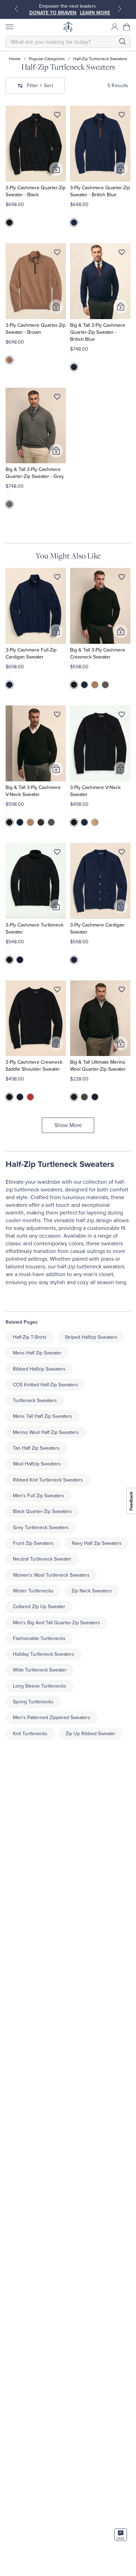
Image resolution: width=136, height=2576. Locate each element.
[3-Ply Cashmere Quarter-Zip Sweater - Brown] (36, 281)
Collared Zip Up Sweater (39, 1607)
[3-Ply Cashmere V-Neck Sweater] (100, 743)
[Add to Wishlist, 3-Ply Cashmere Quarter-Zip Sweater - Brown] (57, 254)
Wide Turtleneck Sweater (40, 1670)
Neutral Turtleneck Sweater (42, 1559)
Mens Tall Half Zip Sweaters (43, 1416)
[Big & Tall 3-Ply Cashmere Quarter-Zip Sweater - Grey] (36, 426)
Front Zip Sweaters (33, 1543)
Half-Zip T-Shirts (30, 1337)
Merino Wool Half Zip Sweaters (46, 1432)
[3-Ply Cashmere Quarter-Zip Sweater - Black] (36, 144)
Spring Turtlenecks (33, 1702)
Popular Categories (47, 59)
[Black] (9, 223)
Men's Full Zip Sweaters (39, 1496)
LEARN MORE (45, 13)
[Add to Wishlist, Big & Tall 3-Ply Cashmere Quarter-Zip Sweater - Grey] (57, 398)
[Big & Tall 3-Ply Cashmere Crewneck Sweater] (100, 606)
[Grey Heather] (84, 1097)
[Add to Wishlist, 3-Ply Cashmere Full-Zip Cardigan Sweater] (57, 578)
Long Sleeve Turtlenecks (40, 1686)
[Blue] (9, 685)
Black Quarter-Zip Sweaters (42, 1511)
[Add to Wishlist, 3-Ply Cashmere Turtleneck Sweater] (57, 853)
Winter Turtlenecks (33, 1591)
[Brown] (9, 360)
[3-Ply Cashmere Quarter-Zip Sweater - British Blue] (100, 144)
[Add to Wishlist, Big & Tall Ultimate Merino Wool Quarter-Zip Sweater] (122, 991)
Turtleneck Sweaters (35, 1400)
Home (15, 59)
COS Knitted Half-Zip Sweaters (46, 1385)
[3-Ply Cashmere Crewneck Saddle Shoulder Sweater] (36, 1018)
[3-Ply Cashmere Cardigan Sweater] (100, 881)
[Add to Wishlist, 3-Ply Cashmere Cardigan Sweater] (122, 853)
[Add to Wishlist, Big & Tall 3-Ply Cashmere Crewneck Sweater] (122, 578)
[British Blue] (74, 223)
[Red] (30, 1097)
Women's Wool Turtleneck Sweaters (51, 1575)
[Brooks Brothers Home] (68, 27)
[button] (127, 27)
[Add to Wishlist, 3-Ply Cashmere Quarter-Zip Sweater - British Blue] (122, 116)
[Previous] (16, 9)
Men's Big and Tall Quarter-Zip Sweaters (56, 1623)
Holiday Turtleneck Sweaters (44, 1654)
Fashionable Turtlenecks (39, 1638)
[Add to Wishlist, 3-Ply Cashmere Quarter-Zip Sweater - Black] (57, 116)
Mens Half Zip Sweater (37, 1353)
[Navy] (95, 1097)
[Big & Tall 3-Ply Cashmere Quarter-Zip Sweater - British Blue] (100, 281)
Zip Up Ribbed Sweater (90, 1734)
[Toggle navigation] (9, 27)
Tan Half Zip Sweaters (36, 1448)
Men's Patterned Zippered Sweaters (52, 1718)
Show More (68, 1125)
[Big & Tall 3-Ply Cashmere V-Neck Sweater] (36, 743)
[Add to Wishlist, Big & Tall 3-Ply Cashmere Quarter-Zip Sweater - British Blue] (122, 254)
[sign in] (115, 27)
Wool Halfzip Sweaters (37, 1464)
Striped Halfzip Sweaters (91, 1337)
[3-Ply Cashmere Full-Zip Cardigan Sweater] (36, 606)
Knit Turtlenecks (30, 1734)
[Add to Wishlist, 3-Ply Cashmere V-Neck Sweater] (122, 716)
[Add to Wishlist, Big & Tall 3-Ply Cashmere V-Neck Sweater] (57, 716)
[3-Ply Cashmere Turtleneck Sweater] (36, 881)
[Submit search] (122, 41)
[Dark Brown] (41, 822)
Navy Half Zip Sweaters (97, 1543)
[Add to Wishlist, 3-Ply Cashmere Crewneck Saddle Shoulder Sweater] (57, 991)
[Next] (120, 9)
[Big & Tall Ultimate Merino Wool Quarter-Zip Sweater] (100, 1018)
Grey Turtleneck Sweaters (41, 1528)
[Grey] (9, 504)
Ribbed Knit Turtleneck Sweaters (48, 1480)
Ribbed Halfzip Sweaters (39, 1369)
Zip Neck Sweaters (92, 1591)
